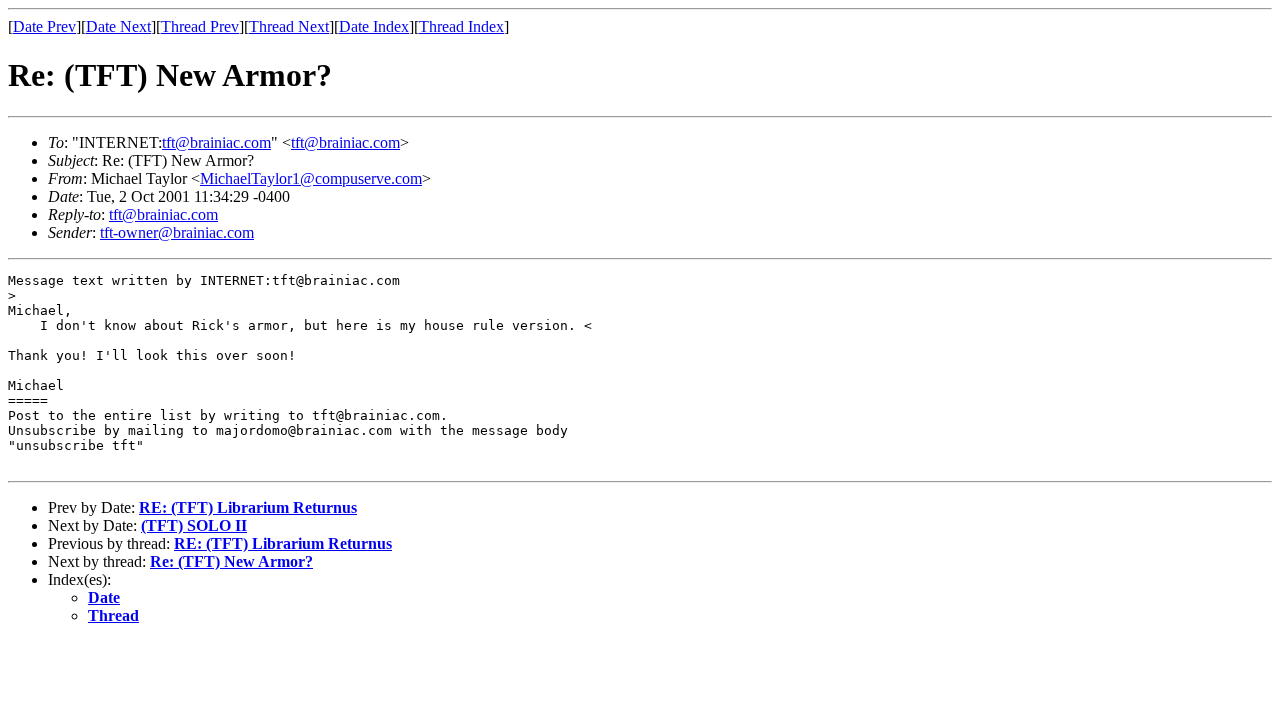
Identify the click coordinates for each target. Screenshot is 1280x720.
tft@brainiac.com (216, 142)
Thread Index (461, 26)
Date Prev (44, 26)
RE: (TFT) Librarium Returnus (248, 507)
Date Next (118, 26)
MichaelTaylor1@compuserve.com (311, 178)
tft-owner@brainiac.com (177, 232)
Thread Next (289, 26)
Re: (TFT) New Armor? (231, 561)
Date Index (374, 26)
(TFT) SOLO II (194, 525)
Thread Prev (200, 26)
